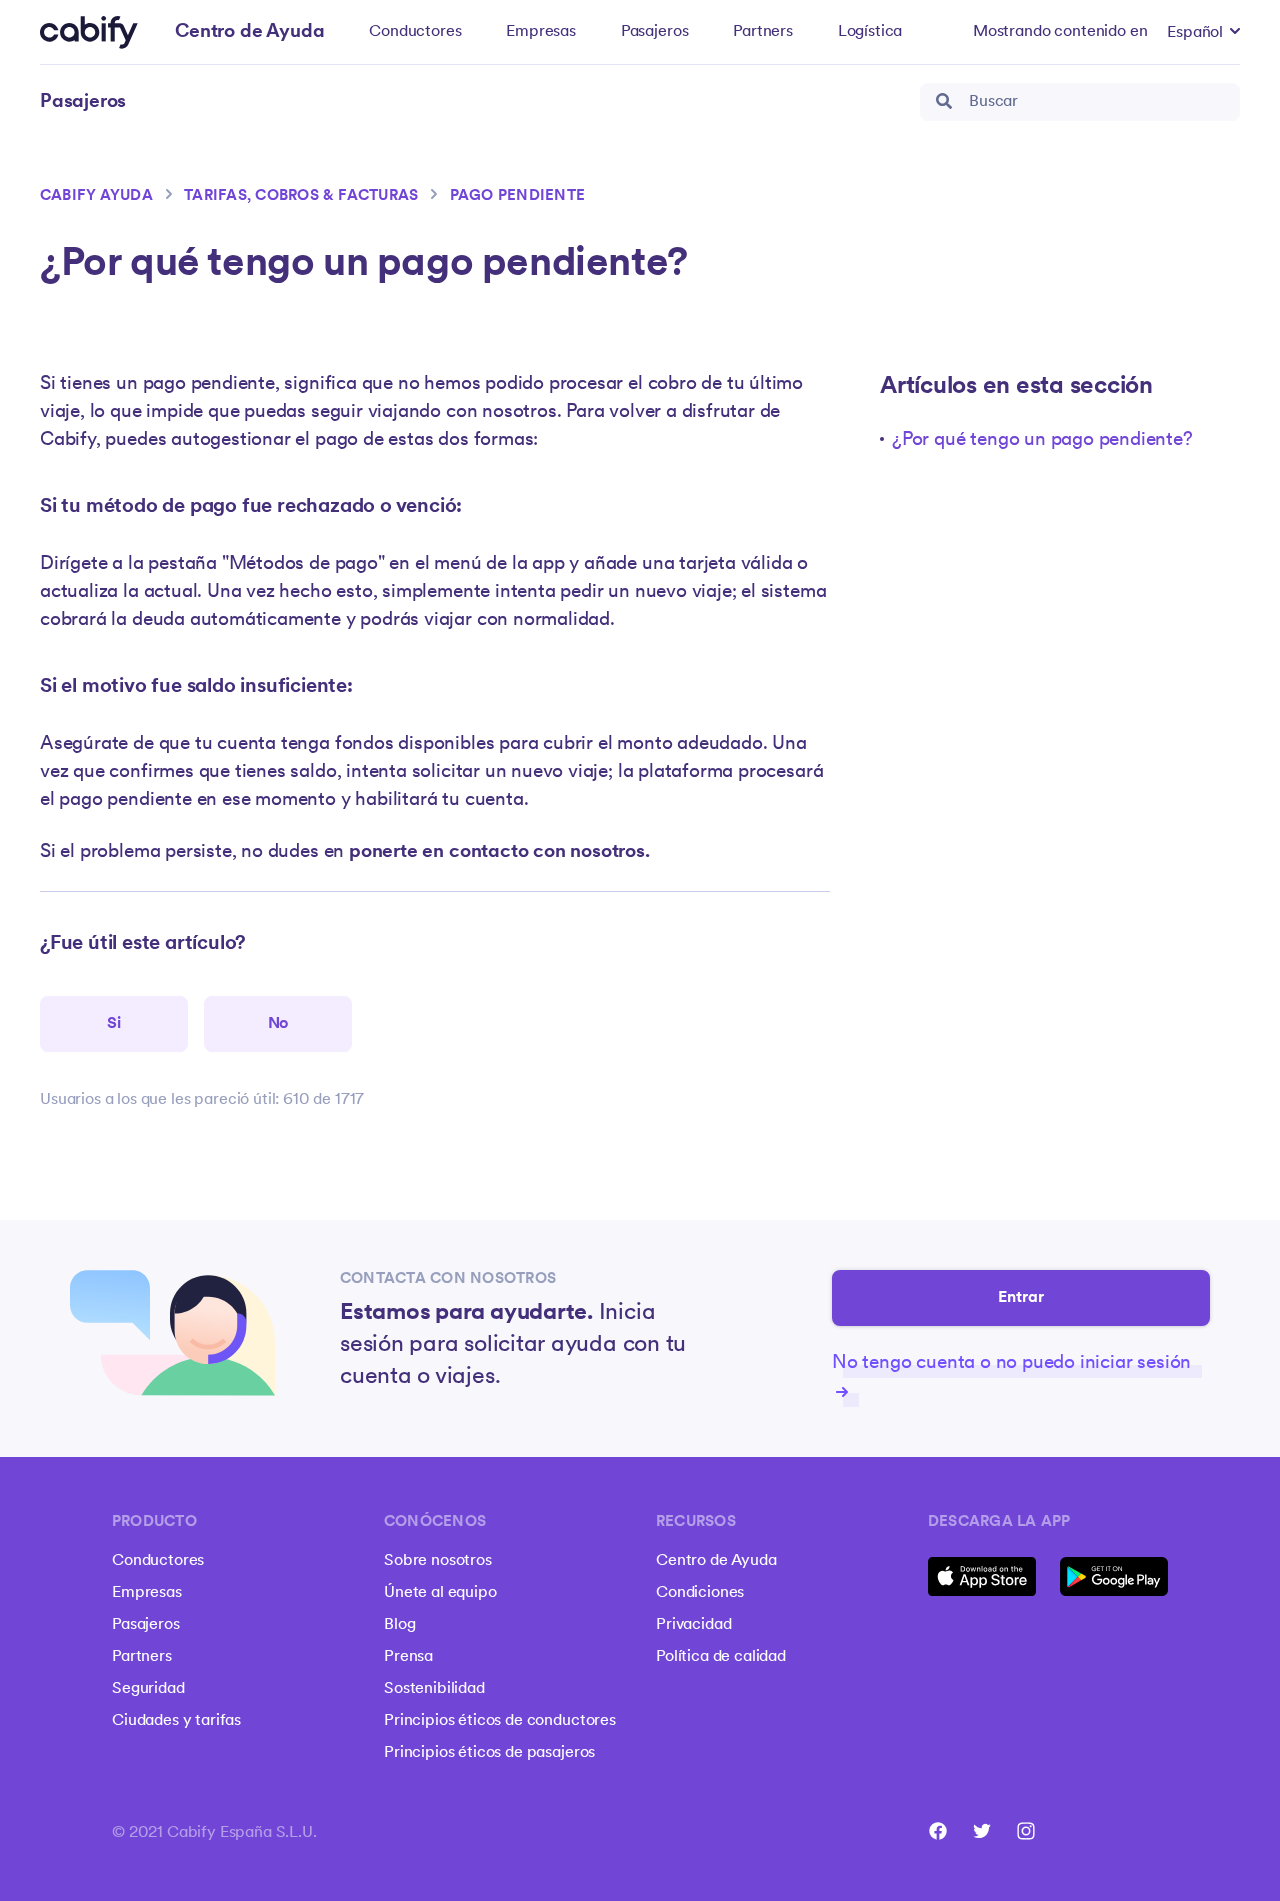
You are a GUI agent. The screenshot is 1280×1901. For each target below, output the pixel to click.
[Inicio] (89, 32)
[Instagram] (1026, 1831)
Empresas (541, 32)
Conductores (415, 32)
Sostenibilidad (434, 1689)
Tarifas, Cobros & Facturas (301, 196)
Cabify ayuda (96, 196)
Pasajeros (655, 32)
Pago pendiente (517, 196)
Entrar (1021, 1298)
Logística (870, 32)
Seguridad (148, 1689)
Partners (763, 32)
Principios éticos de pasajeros (489, 1753)
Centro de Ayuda (716, 1561)
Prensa (408, 1657)
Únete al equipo (440, 1593)
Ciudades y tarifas (176, 1721)
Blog (399, 1625)
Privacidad (693, 1625)
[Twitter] (982, 1831)
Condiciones (700, 1593)
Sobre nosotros (438, 1561)
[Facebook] (938, 1831)
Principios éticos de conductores (500, 1721)
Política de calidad (721, 1657)
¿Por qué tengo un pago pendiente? (1042, 440)
